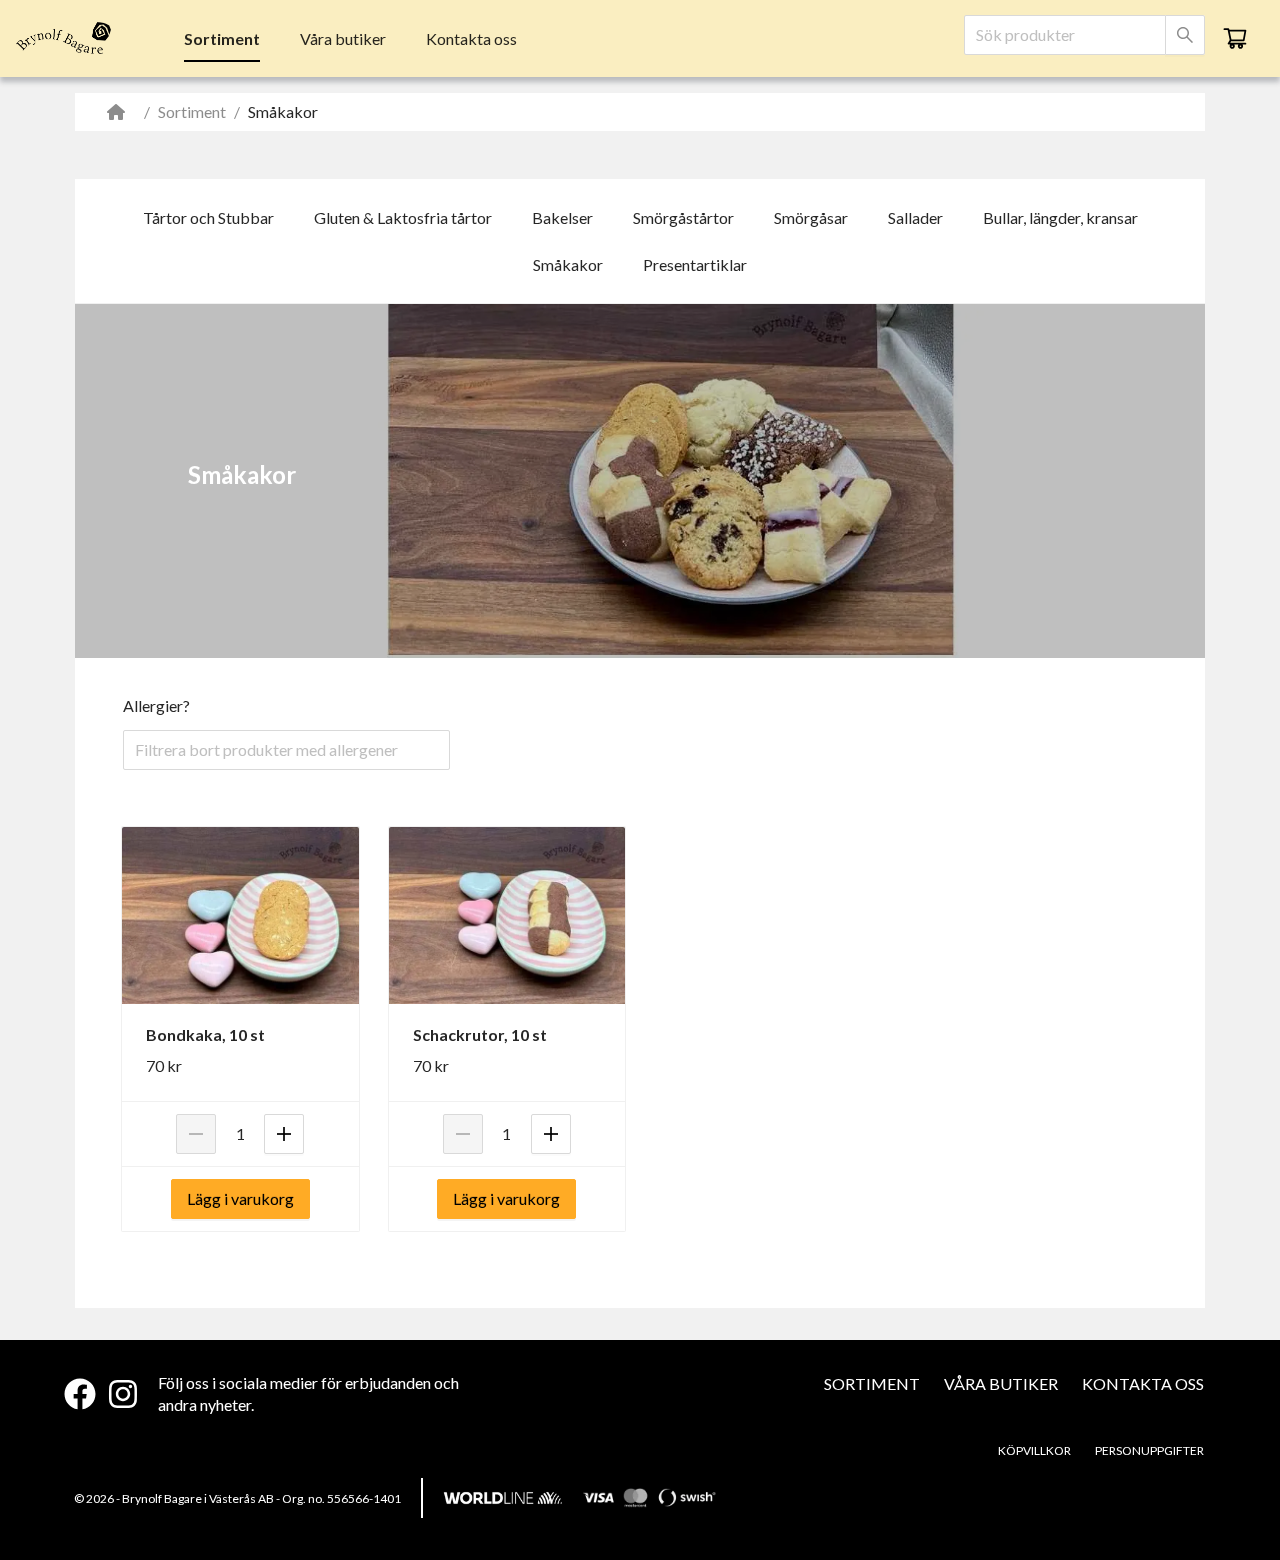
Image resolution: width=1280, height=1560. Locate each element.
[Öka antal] (284, 1134)
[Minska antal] (196, 1134)
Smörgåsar (811, 217)
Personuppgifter (1149, 1450)
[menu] (350, 38)
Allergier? (156, 705)
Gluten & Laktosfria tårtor (403, 217)
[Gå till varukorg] (1235, 38)
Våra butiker (343, 38)
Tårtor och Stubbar (208, 217)
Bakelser (562, 217)
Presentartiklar (695, 264)
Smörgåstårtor (683, 217)
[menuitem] (222, 39)
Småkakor (568, 264)
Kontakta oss (471, 38)
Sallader (915, 217)
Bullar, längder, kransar (1060, 217)
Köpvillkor (1034, 1450)
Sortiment (222, 38)
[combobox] (1065, 35)
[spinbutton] (240, 1134)
